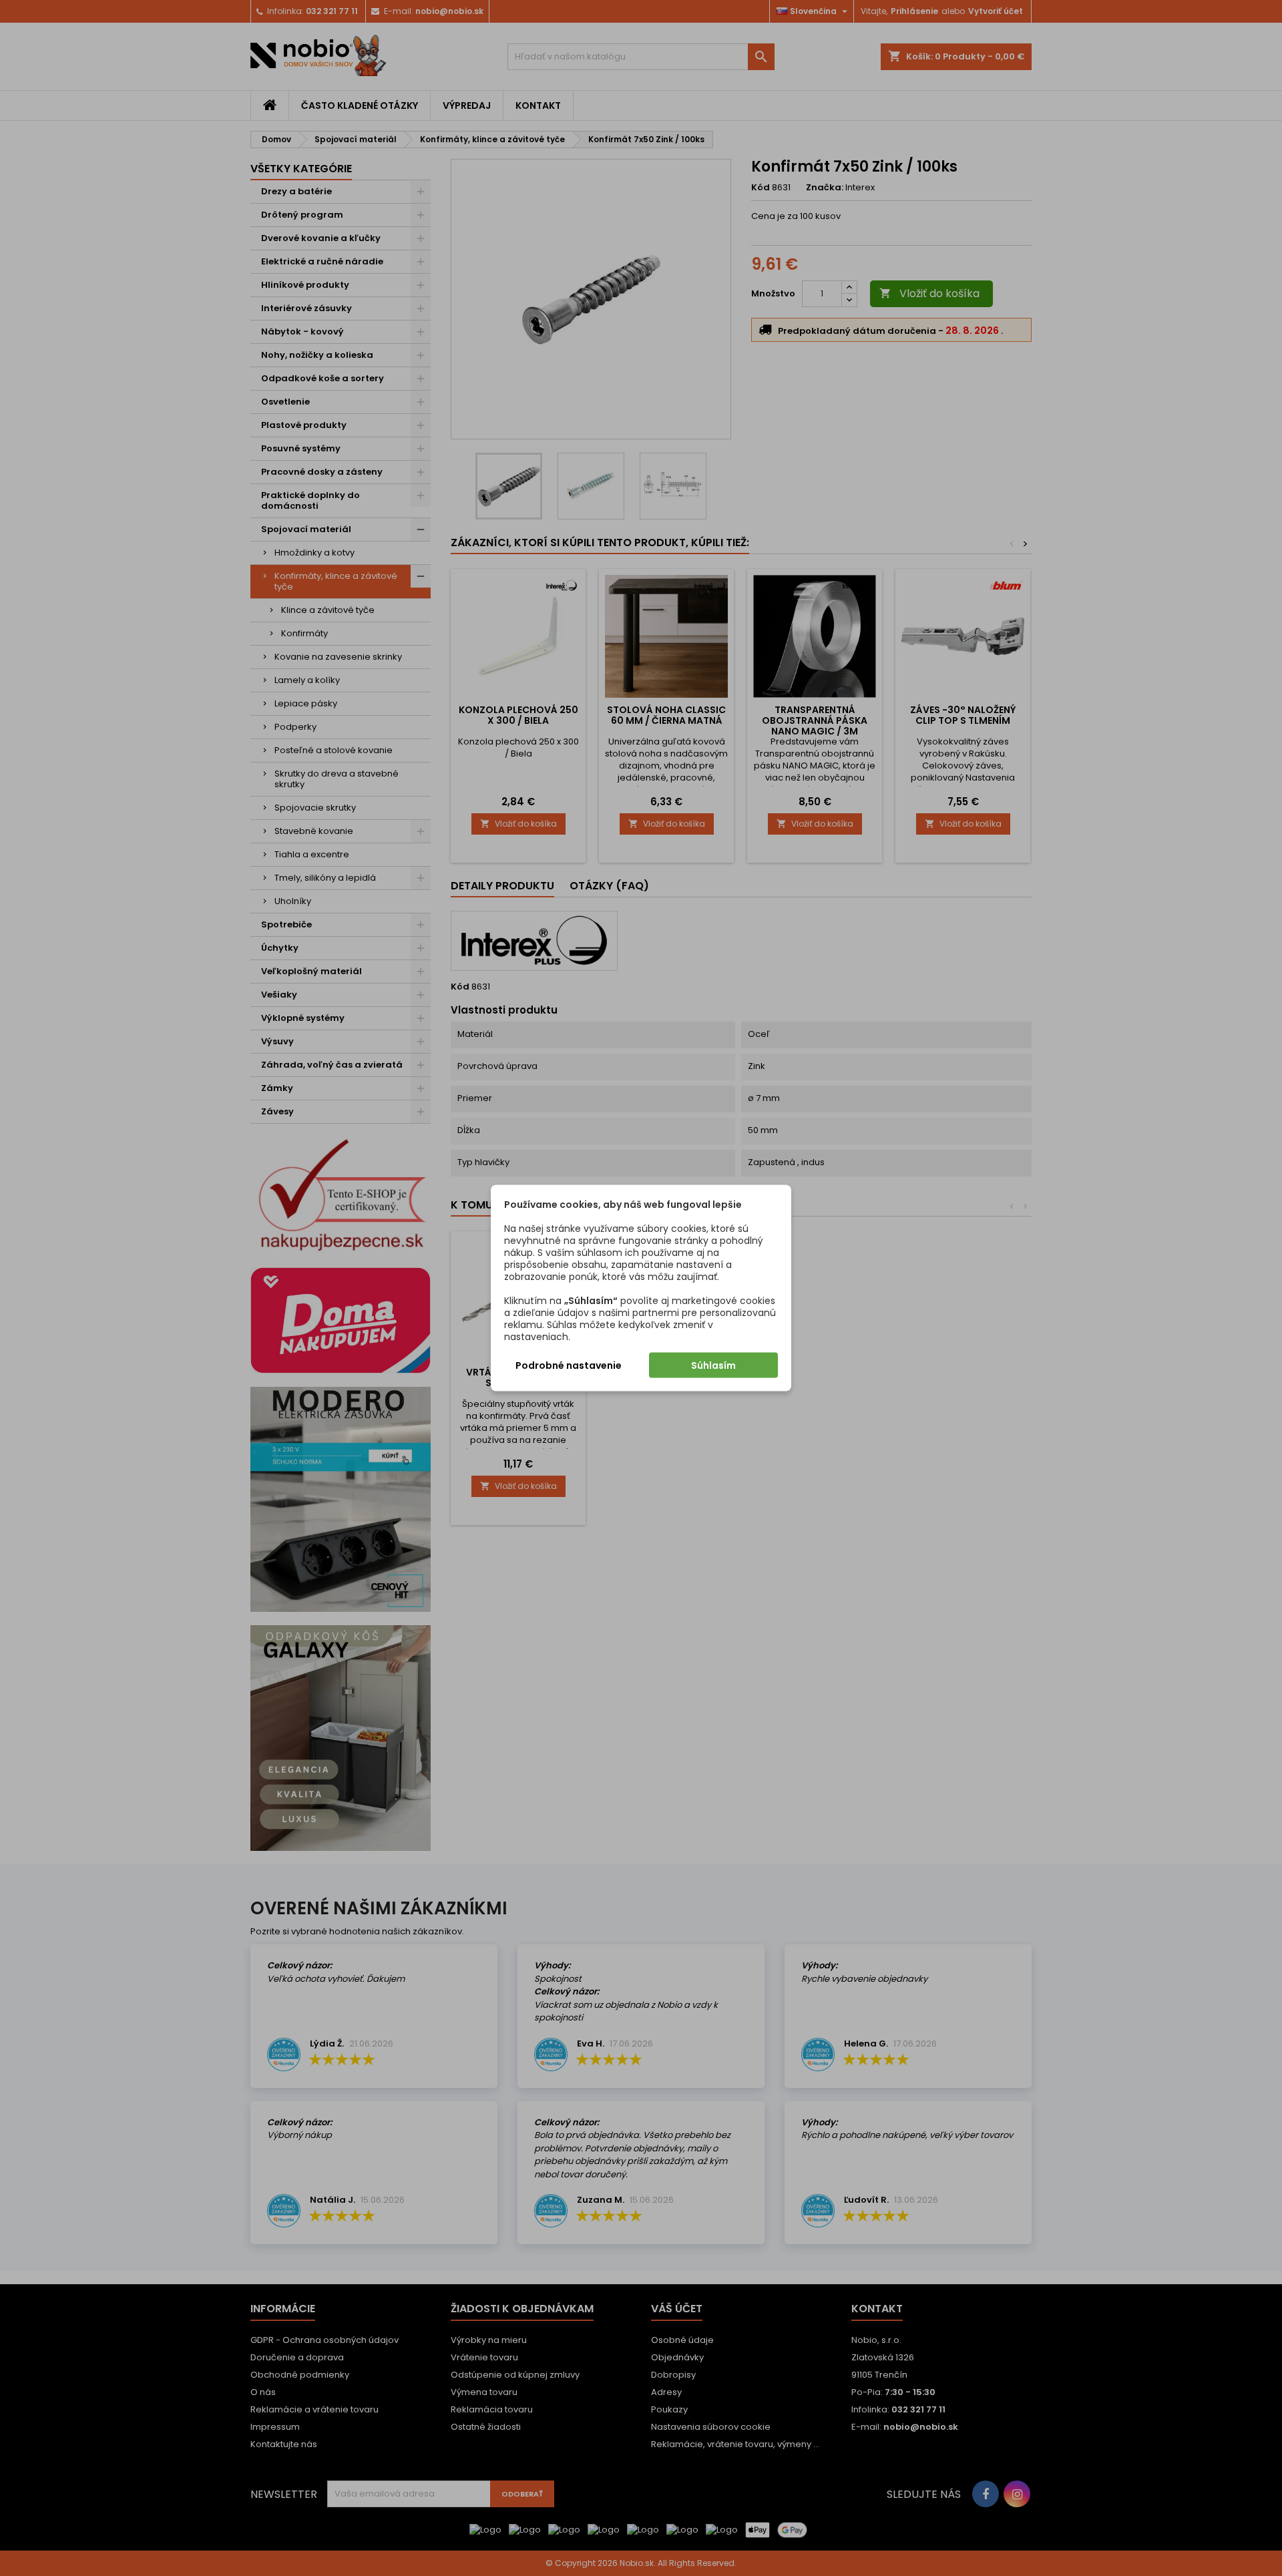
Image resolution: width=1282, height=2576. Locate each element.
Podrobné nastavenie (569, 1365)
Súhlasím (713, 1365)
